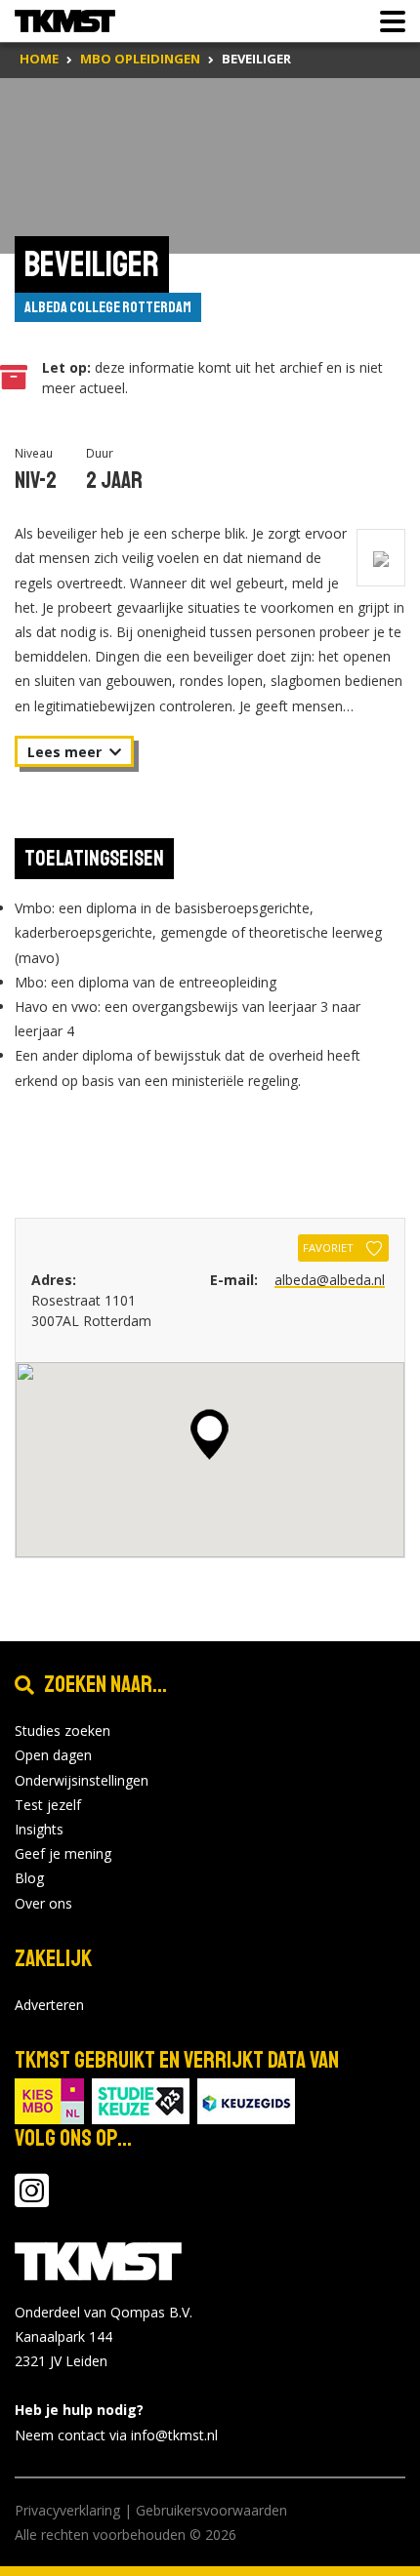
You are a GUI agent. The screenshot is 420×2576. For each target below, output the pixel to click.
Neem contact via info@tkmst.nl (116, 2435)
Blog (29, 1878)
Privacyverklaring (67, 2510)
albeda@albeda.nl (330, 1280)
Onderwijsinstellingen (82, 1780)
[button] (210, 1434)
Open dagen (53, 1755)
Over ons (43, 1903)
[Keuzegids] (246, 2099)
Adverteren (49, 2005)
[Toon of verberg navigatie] (387, 21)
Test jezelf (48, 1805)
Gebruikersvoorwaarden (211, 2510)
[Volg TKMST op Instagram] (32, 2200)
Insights (39, 1829)
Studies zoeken (63, 1731)
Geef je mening (63, 1853)
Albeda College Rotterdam (108, 307)
